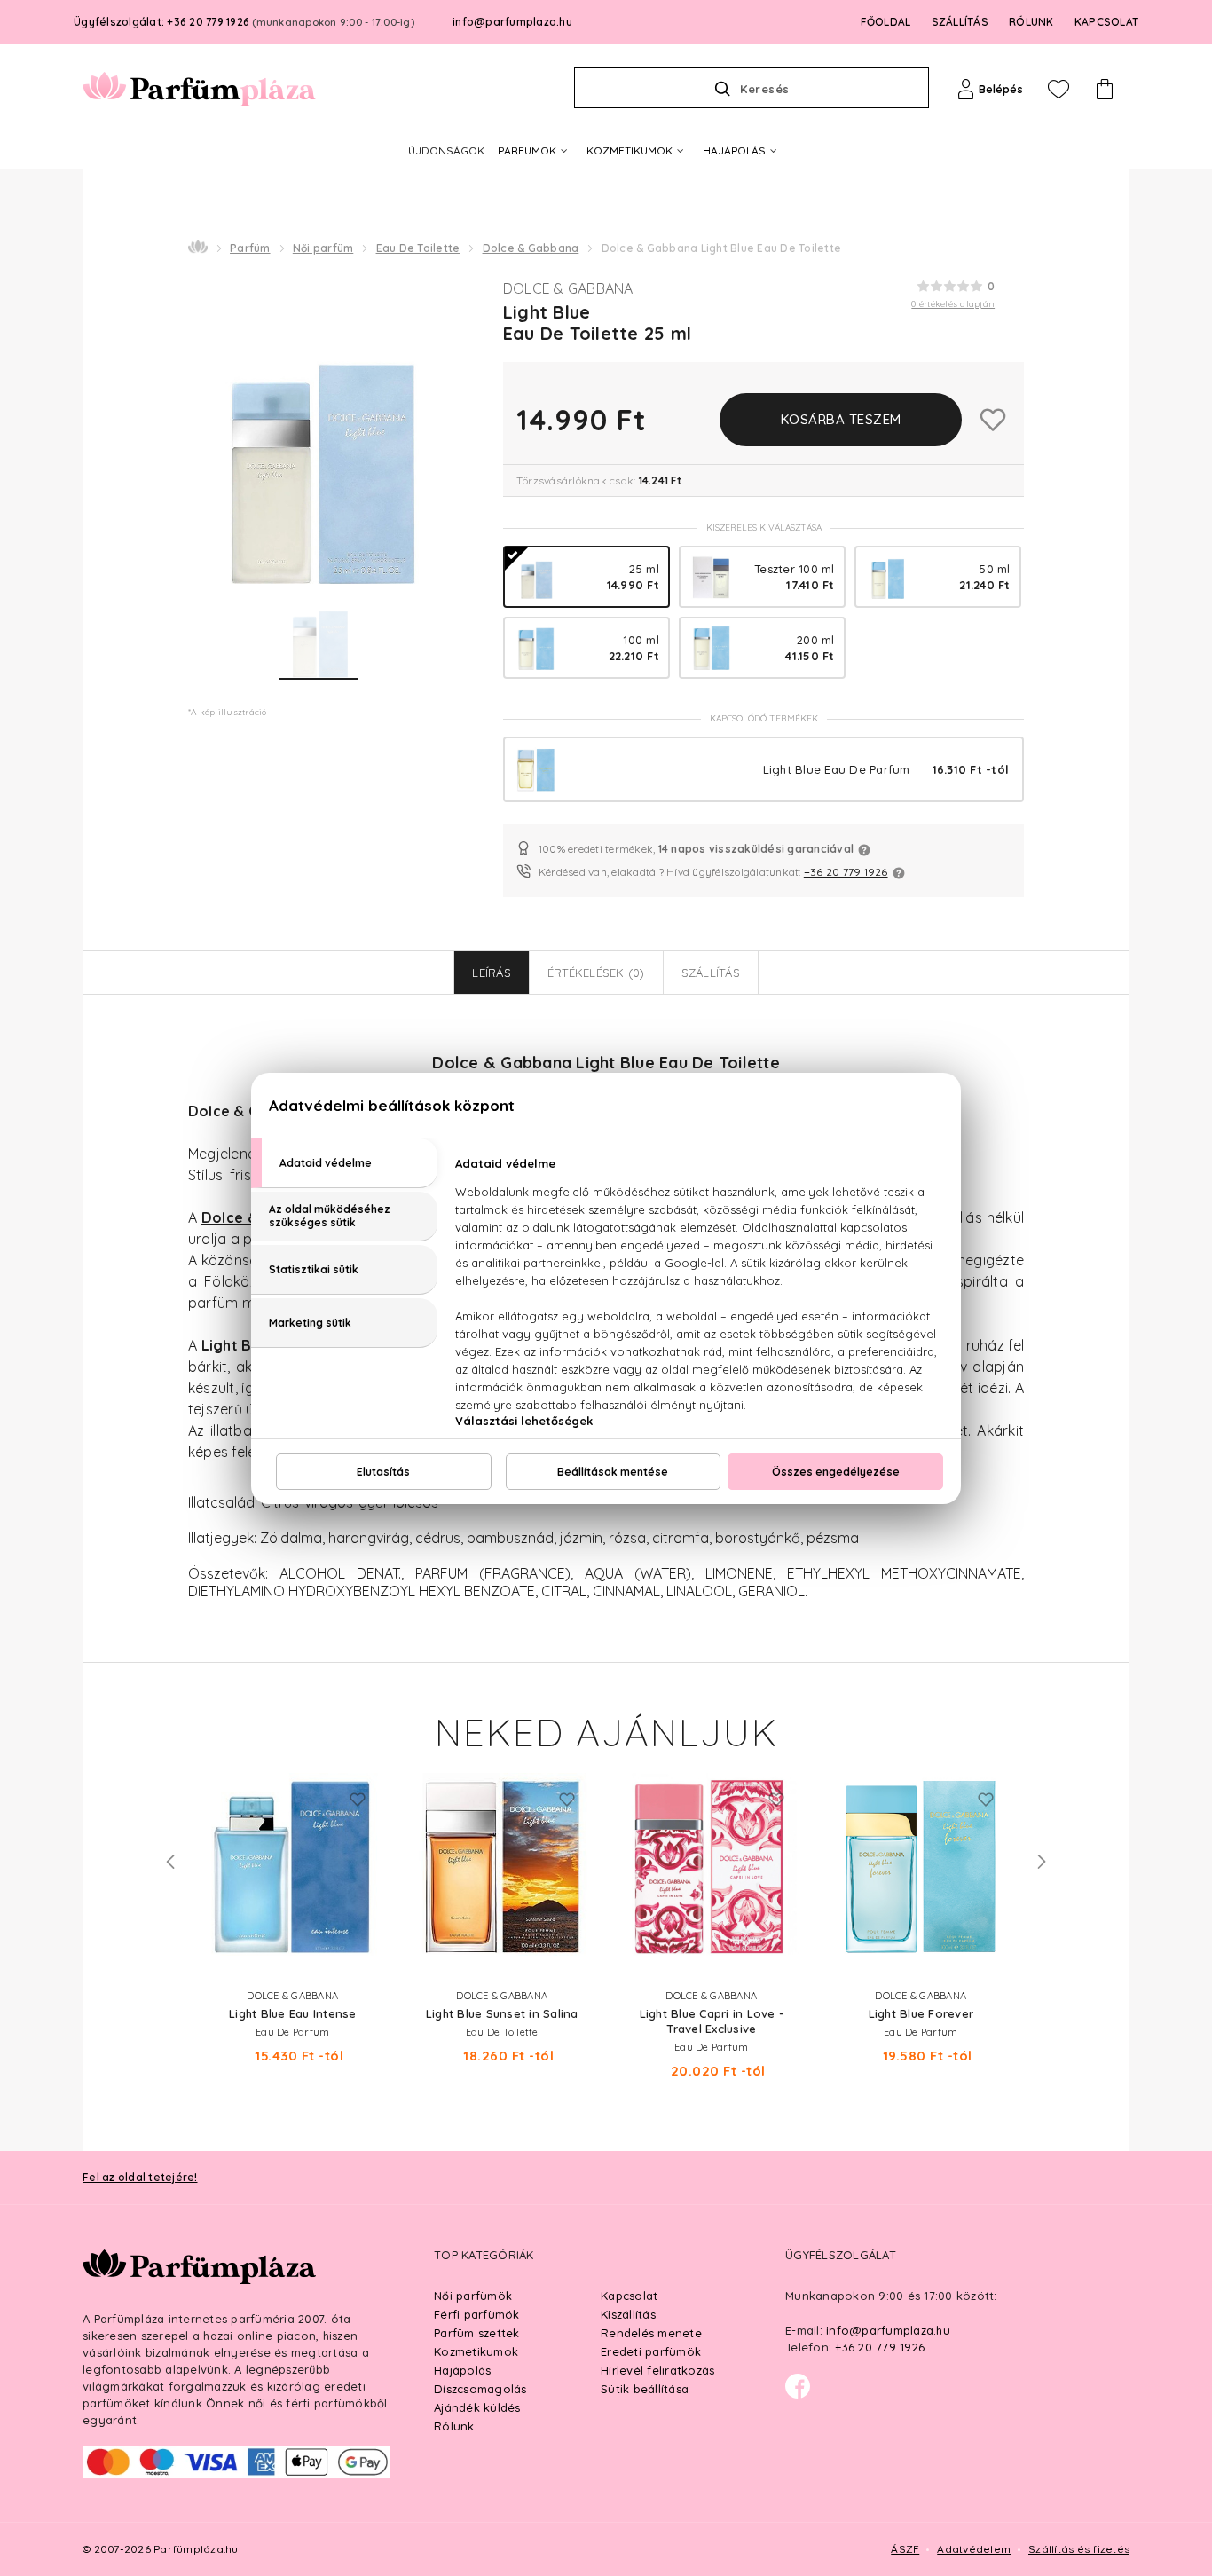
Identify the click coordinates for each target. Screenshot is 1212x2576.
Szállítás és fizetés (1079, 2549)
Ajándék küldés (477, 2407)
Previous (170, 1862)
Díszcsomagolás (480, 2389)
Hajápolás (462, 2370)
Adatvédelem (974, 2549)
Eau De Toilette (418, 248)
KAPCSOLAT (1106, 22)
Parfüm (250, 248)
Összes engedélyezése (836, 1472)
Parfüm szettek (477, 2333)
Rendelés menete (651, 2333)
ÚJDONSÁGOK (446, 150)
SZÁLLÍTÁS (960, 22)
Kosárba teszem (841, 419)
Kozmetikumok (476, 2351)
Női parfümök (473, 2296)
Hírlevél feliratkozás (657, 2370)
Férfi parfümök (477, 2314)
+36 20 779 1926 (846, 872)
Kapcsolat (629, 2296)
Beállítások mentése (613, 1472)
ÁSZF (905, 2549)
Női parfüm (323, 248)
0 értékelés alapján (953, 304)
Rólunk (454, 2426)
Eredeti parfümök (651, 2351)
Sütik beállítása (645, 2389)
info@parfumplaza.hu (512, 22)
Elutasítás (383, 1472)
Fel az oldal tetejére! (140, 2177)
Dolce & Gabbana (531, 248)
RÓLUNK (1031, 22)
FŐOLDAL (886, 22)
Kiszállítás (628, 2314)
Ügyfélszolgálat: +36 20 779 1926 (244, 22)
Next (1042, 1862)
